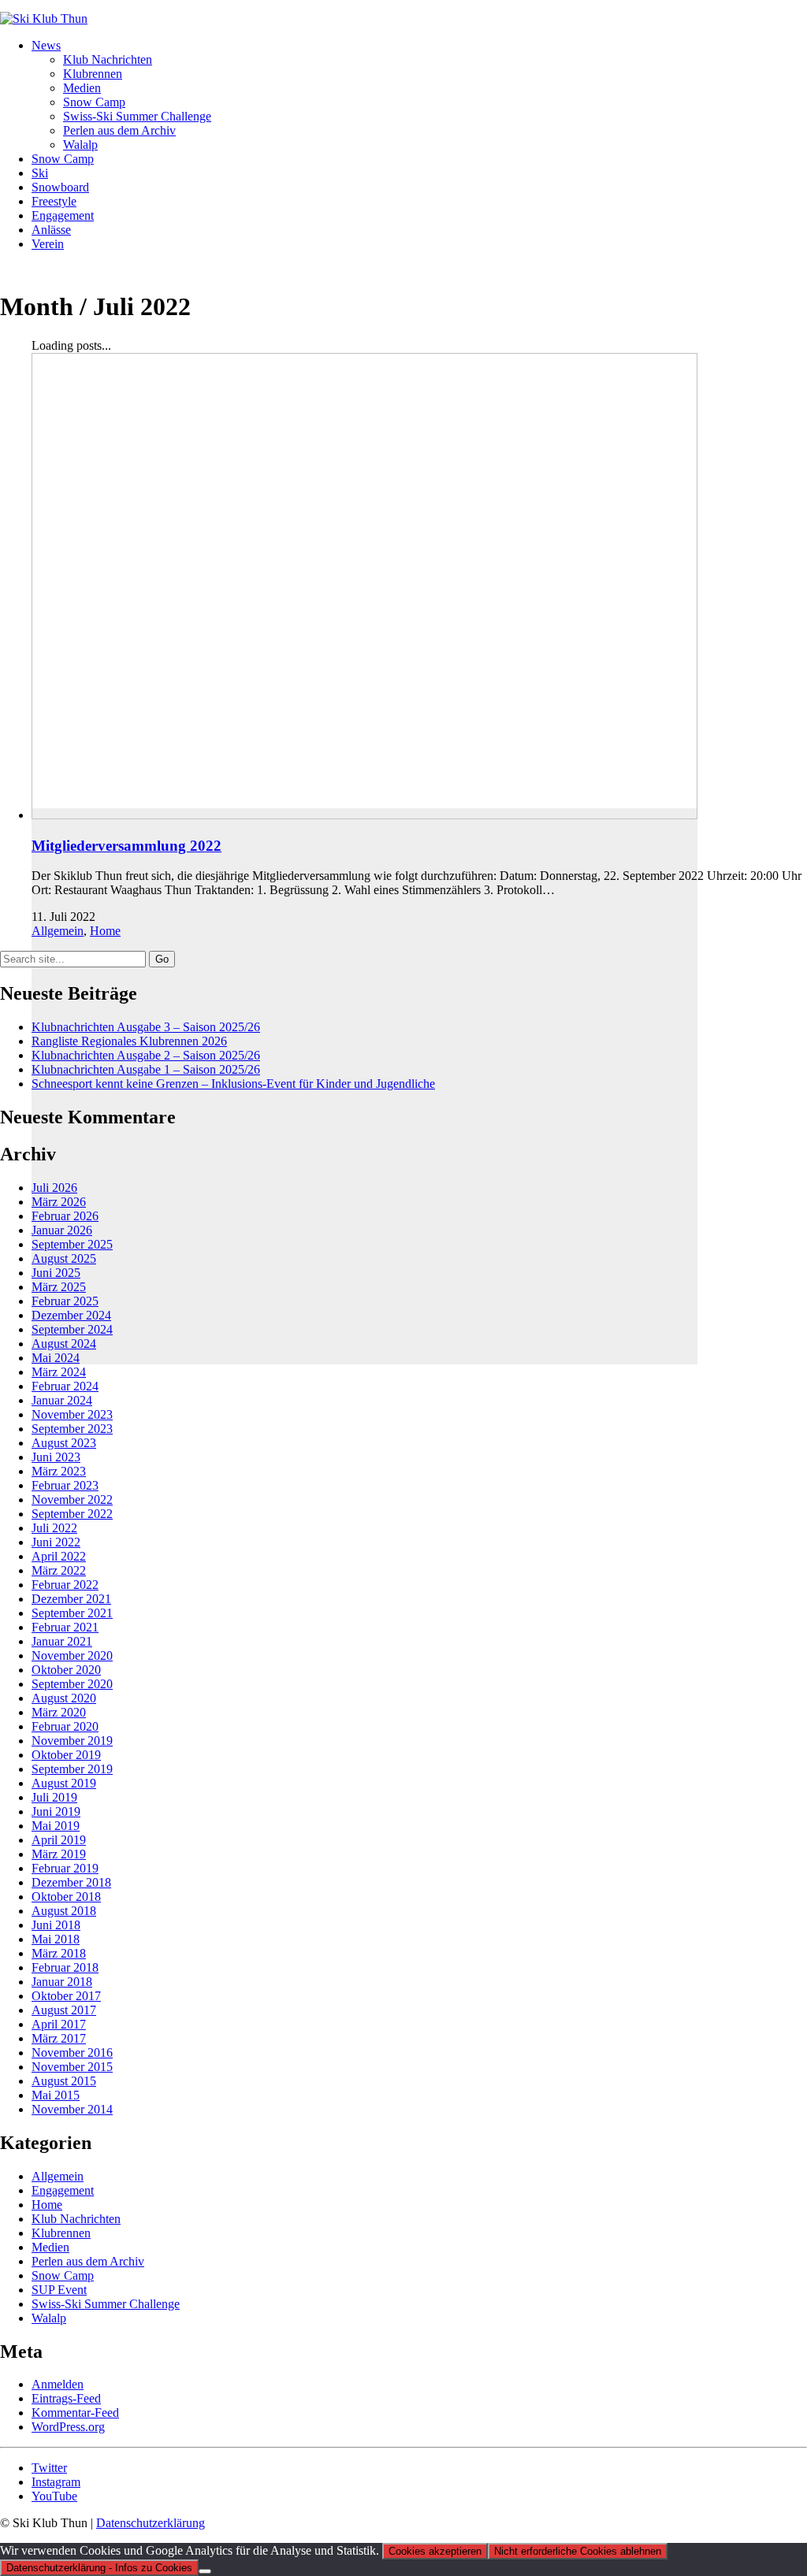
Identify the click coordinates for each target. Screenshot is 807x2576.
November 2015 (72, 2067)
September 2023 (72, 1429)
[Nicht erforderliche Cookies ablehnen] (205, 2571)
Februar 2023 (65, 1485)
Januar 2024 (62, 1400)
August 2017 (64, 2010)
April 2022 (59, 1556)
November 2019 (72, 1741)
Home (105, 931)
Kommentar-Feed (75, 2413)
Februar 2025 (65, 1301)
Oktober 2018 (66, 1897)
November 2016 (72, 2053)
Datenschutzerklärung (151, 2523)
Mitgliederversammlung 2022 (126, 846)
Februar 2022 (65, 1585)
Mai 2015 (56, 2095)
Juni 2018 (56, 1925)
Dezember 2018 (71, 1882)
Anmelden (58, 2384)
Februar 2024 (65, 1386)
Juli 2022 (54, 1528)
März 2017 (59, 2038)
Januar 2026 (62, 1230)
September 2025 (72, 1244)
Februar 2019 (65, 1868)
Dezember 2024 (71, 1315)
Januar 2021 (62, 1641)
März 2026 (59, 1202)
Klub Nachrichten (76, 2219)
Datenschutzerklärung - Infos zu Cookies (99, 2568)
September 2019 (72, 1769)
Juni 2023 (56, 1457)
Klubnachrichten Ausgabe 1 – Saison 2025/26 (146, 1069)
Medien (50, 2247)
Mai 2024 (56, 1358)
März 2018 (59, 1953)
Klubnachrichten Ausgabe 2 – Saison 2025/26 (146, 1055)
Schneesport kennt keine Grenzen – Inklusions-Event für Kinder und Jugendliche (233, 1084)
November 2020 (72, 1655)
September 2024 (72, 1329)
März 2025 (59, 1287)
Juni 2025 (56, 1273)
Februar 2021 (65, 1627)
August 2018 (64, 1911)
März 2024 (59, 1372)
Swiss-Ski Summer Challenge (106, 2304)
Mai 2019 (56, 1826)
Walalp (49, 2318)
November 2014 (72, 2109)
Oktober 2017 (66, 1996)
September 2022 (72, 1514)
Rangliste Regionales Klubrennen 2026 (129, 1041)
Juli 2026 (54, 1188)
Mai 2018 (56, 1939)
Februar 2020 (65, 1726)
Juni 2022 (56, 1542)
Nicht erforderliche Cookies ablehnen (578, 2551)
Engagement (63, 2190)
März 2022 (59, 1570)
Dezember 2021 (71, 1599)
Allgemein (58, 931)
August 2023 (64, 1443)
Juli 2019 (54, 1797)
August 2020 (64, 1698)
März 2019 (59, 1854)
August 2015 (64, 2081)
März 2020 (59, 1712)
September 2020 (72, 1684)
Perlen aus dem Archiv (88, 2261)
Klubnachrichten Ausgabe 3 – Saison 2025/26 (146, 1027)
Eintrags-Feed (66, 2398)
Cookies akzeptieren (435, 2551)
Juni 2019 (56, 1811)
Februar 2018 (65, 1967)
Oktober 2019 (66, 1755)
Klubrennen (61, 2233)
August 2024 (64, 1344)
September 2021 (72, 1613)
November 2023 (72, 1414)
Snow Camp (63, 2275)
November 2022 (72, 1500)
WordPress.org (68, 2427)
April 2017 (59, 2024)
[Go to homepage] (44, 19)
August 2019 (64, 1783)
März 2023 (59, 1471)
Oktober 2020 (66, 1670)
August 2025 (64, 1258)
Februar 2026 (65, 1216)
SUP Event (59, 2290)
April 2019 (59, 1840)
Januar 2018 (62, 1982)
